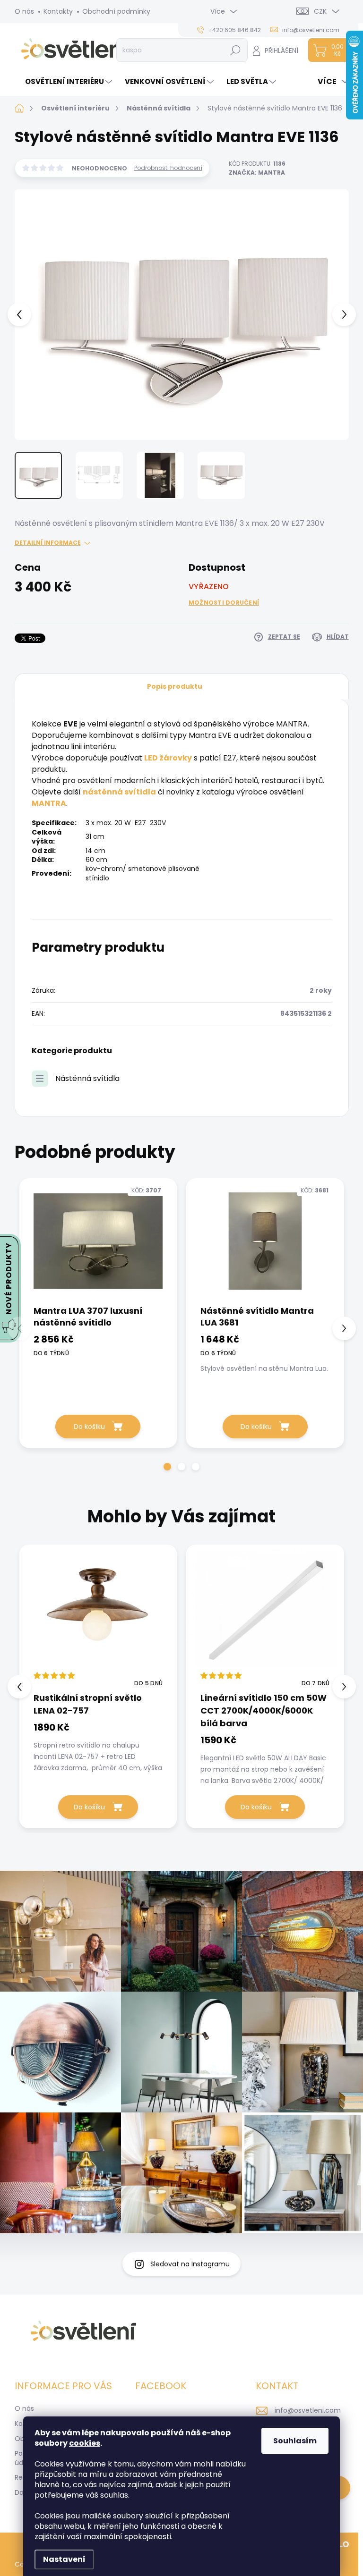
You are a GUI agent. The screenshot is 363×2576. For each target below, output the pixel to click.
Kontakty (58, 11)
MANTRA (49, 803)
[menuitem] (65, 81)
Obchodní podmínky (116, 11)
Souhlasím (295, 2441)
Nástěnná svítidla (87, 1078)
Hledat (235, 50)
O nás (24, 11)
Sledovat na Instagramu (190, 2264)
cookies (85, 2443)
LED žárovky (168, 758)
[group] (98, 1686)
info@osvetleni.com (308, 2410)
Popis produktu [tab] (175, 686)
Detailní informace (48, 543)
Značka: (257, 173)
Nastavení (64, 2559)
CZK (320, 11)
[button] (167, 1467)
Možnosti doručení (224, 603)
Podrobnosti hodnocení (168, 168)
